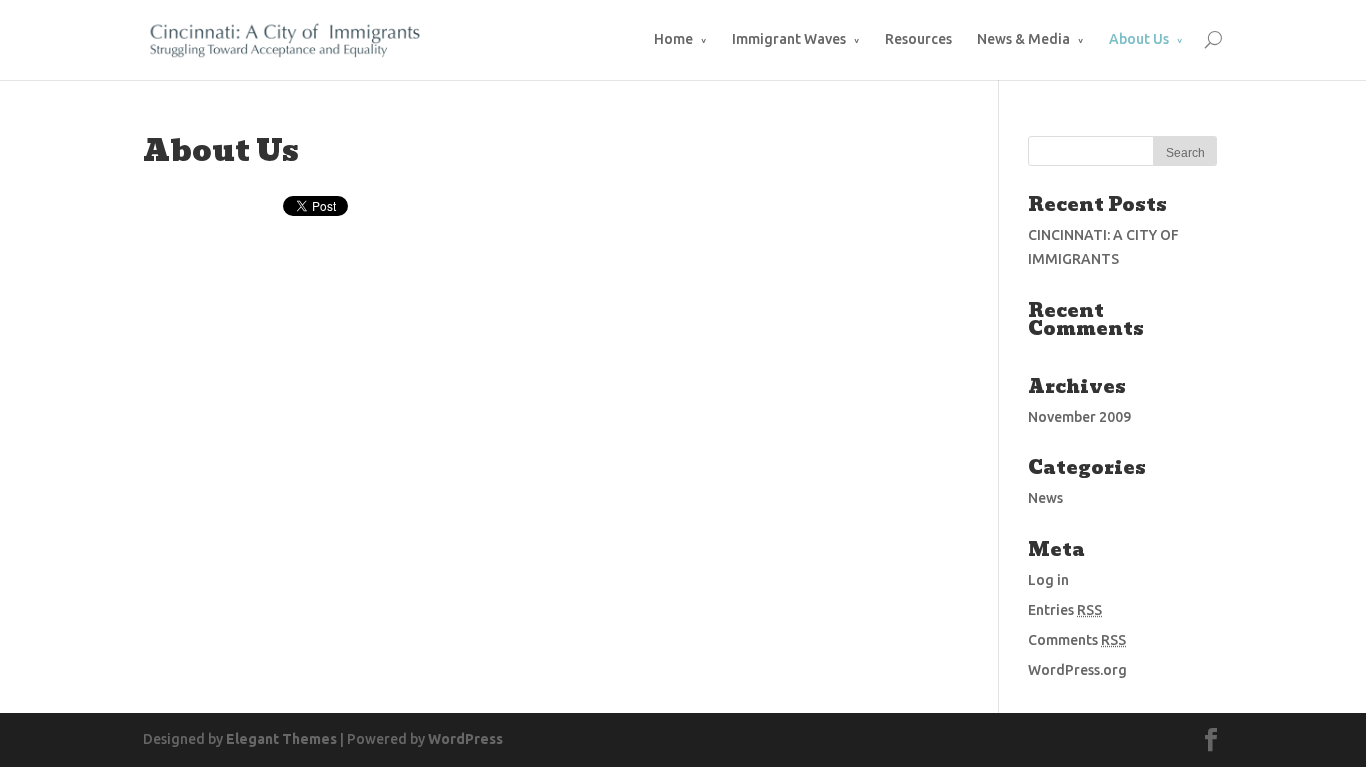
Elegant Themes (281, 739)
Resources (918, 39)
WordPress (465, 739)
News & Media (1023, 39)
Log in (1048, 580)
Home (673, 39)
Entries (1065, 610)
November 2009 (1079, 417)
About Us (1139, 39)
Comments (1077, 640)
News (1045, 498)
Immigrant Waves (789, 39)
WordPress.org (1077, 670)
